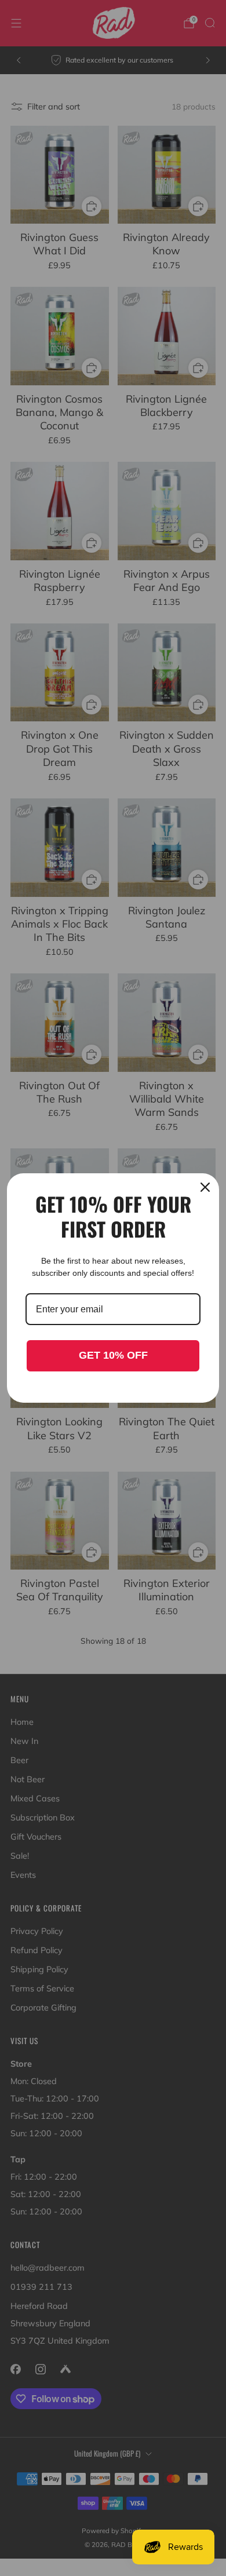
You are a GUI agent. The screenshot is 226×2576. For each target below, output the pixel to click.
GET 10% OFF (113, 1355)
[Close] (205, 1187)
